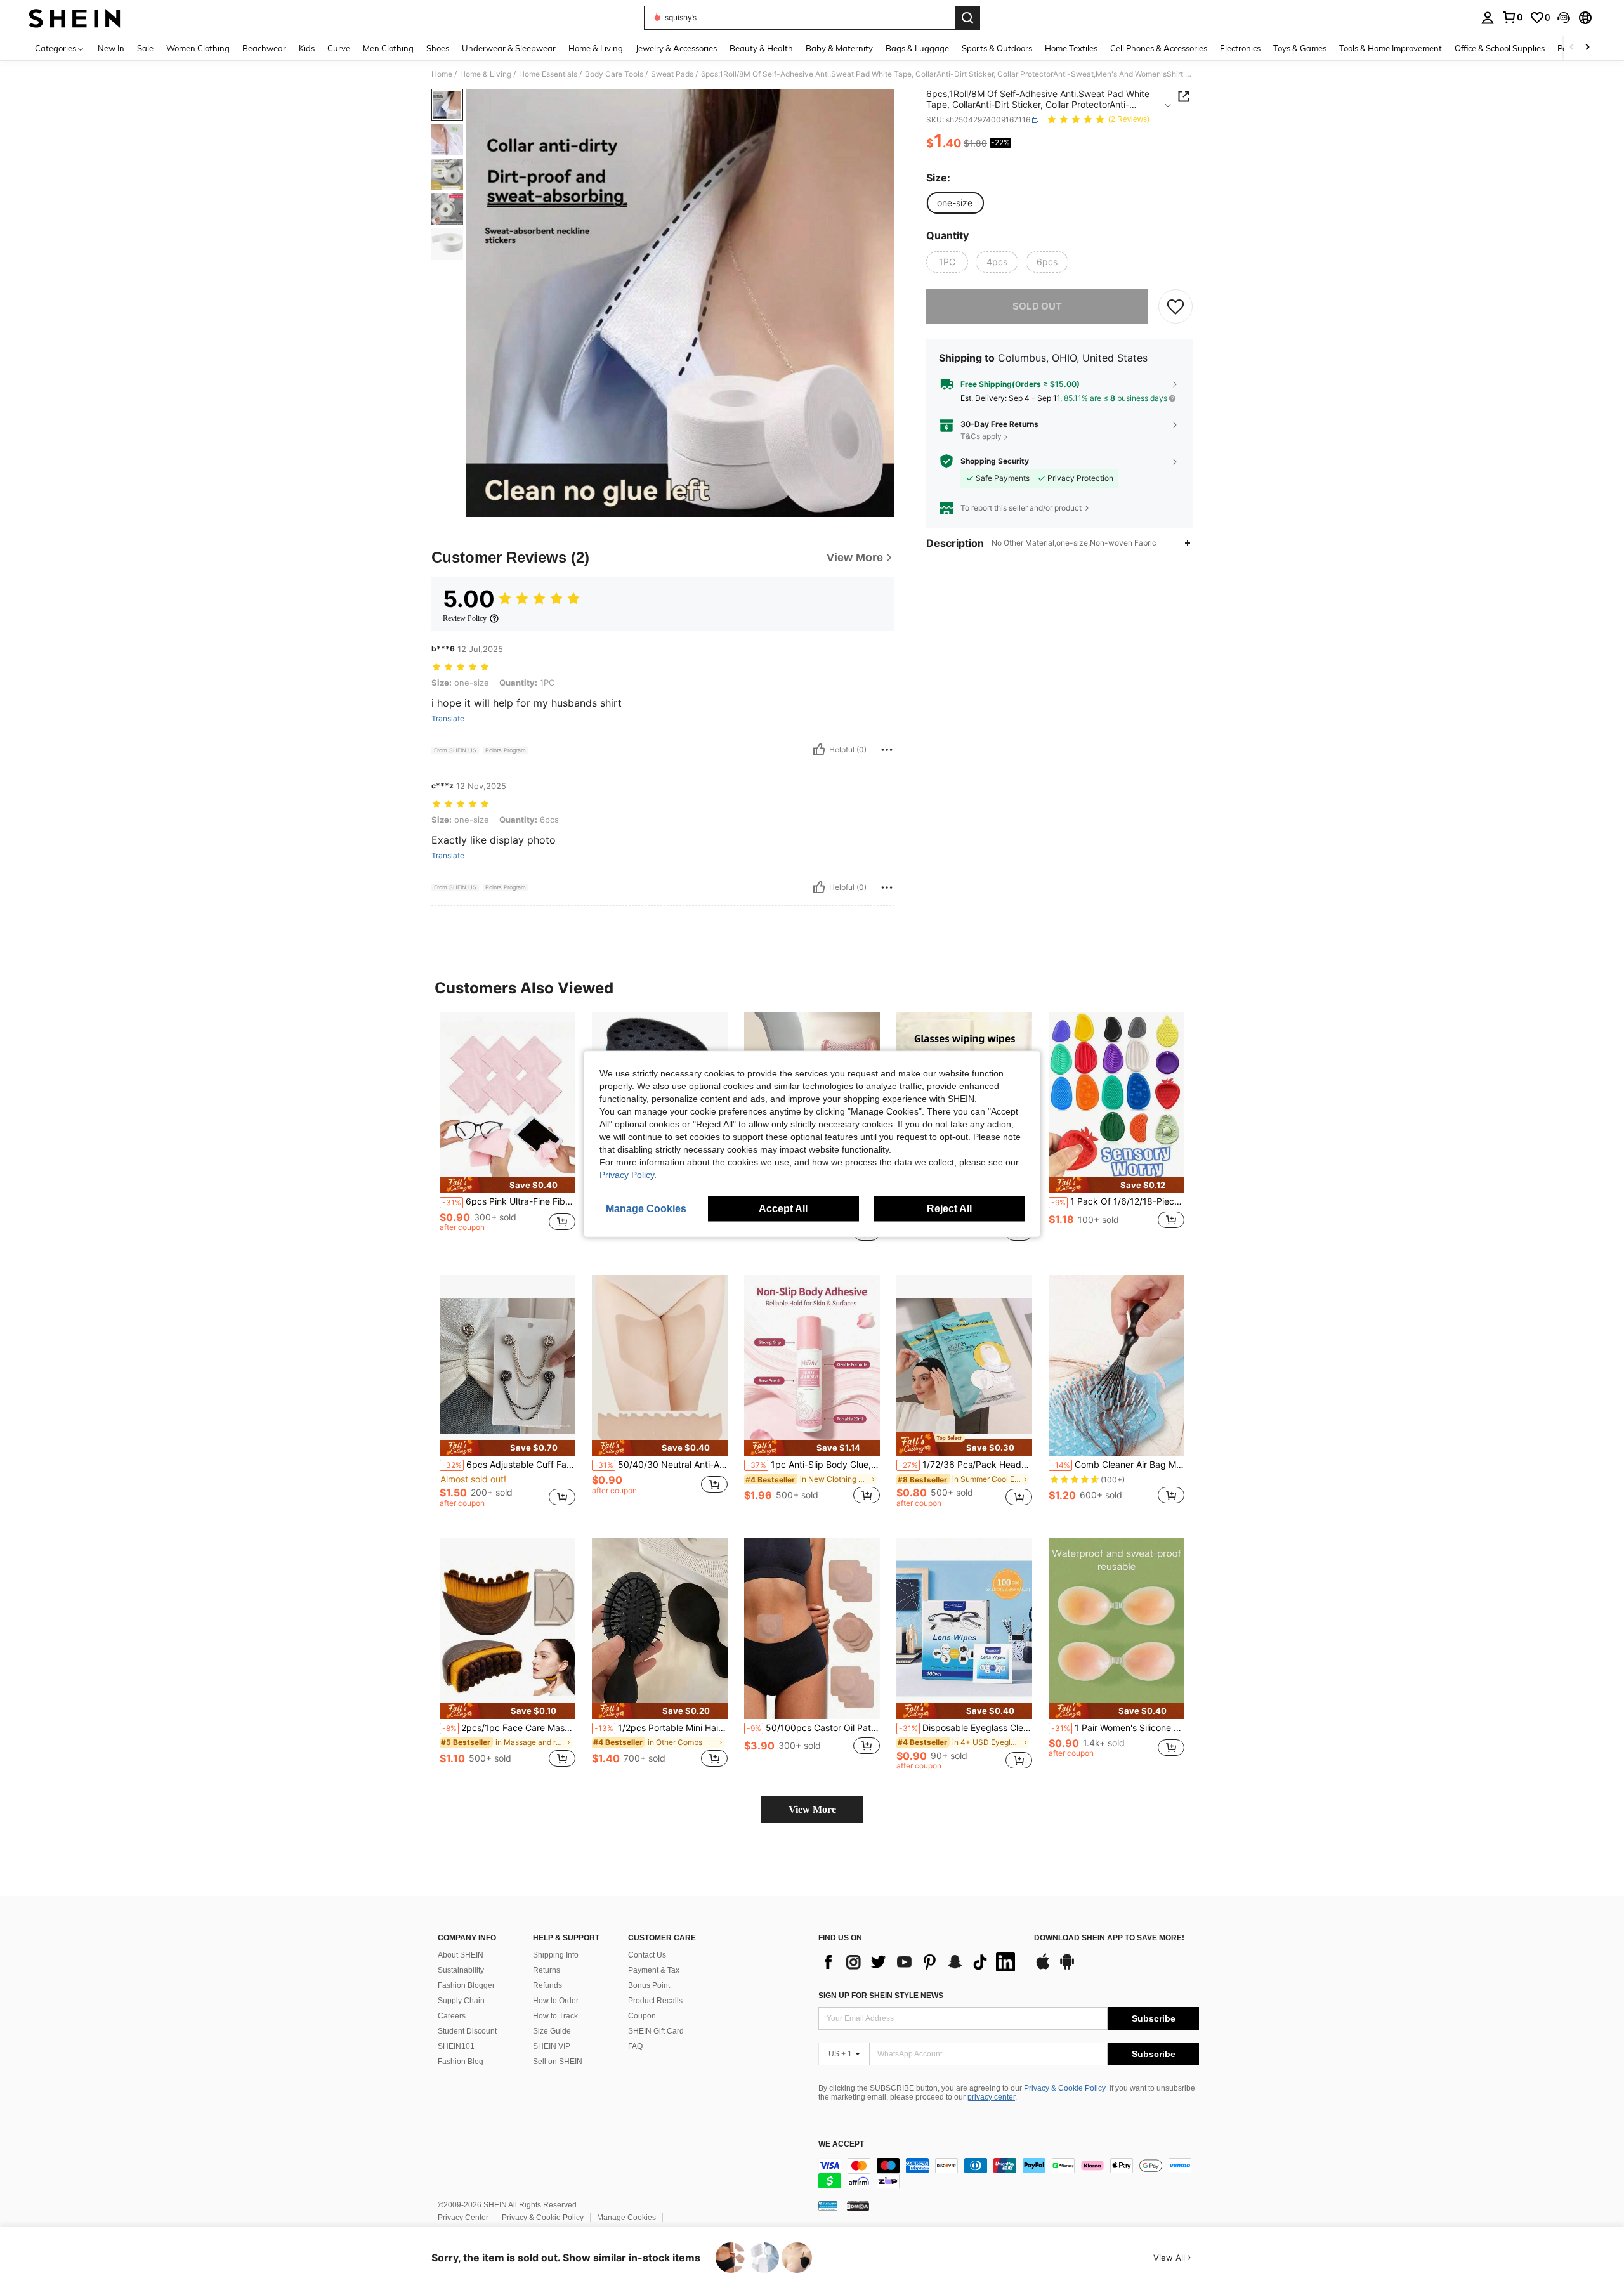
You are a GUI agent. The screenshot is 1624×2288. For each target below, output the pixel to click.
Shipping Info (556, 1955)
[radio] (955, 203)
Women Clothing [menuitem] (198, 48)
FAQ (635, 2046)
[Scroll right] (1587, 48)
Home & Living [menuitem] (596, 48)
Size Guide (552, 2031)
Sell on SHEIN (558, 2062)
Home (442, 74)
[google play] (1067, 1968)
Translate (448, 719)
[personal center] (1488, 18)
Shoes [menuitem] (438, 48)
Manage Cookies (626, 2218)
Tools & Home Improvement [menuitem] (1391, 48)
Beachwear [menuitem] (264, 48)
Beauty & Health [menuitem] (761, 48)
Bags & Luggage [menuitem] (917, 48)
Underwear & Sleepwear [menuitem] (509, 48)
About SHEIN (461, 1955)
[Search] (967, 18)
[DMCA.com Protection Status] (858, 2206)
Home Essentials (548, 74)
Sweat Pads (672, 74)
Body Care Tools (614, 74)
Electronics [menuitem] (1240, 48)
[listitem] (507, 1134)
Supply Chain (461, 2001)
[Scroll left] (1572, 48)
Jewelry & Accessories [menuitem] (676, 48)
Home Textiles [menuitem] (1071, 48)
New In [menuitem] (111, 48)
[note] (507, 1185)
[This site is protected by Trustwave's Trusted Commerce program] (828, 2206)
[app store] (1043, 1968)
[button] (1564, 18)
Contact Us (647, 1955)
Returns (547, 1970)
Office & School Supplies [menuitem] (1500, 48)
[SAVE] (1175, 306)
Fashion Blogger (466, 1985)
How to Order (556, 2001)
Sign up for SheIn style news (881, 1996)
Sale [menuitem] (145, 48)
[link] (1512, 17)
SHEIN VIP (552, 2046)
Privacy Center (463, 2218)
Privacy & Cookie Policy (1065, 2088)
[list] (920, 1962)
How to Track (555, 2016)
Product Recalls (655, 2001)
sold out (1037, 306)
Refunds (547, 1985)
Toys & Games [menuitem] (1300, 48)
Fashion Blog (461, 2062)
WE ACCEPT (841, 2144)
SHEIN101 (456, 2046)
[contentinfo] (1009, 2173)
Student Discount (467, 2031)
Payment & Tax (654, 1970)
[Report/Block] (887, 750)
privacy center (991, 2097)
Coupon (642, 2016)
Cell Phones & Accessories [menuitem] (1159, 48)
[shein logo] (75, 18)
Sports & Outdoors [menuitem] (997, 48)
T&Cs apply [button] (981, 436)
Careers (452, 2016)
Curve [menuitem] (339, 48)
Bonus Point (649, 1985)
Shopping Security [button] (995, 461)
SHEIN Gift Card (656, 2031)
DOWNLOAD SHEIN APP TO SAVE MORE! (1109, 1938)
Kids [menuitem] (307, 48)
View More (812, 1809)
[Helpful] (819, 750)
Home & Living (486, 74)
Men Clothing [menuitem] (388, 48)
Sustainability (461, 1970)
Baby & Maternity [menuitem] (839, 48)
